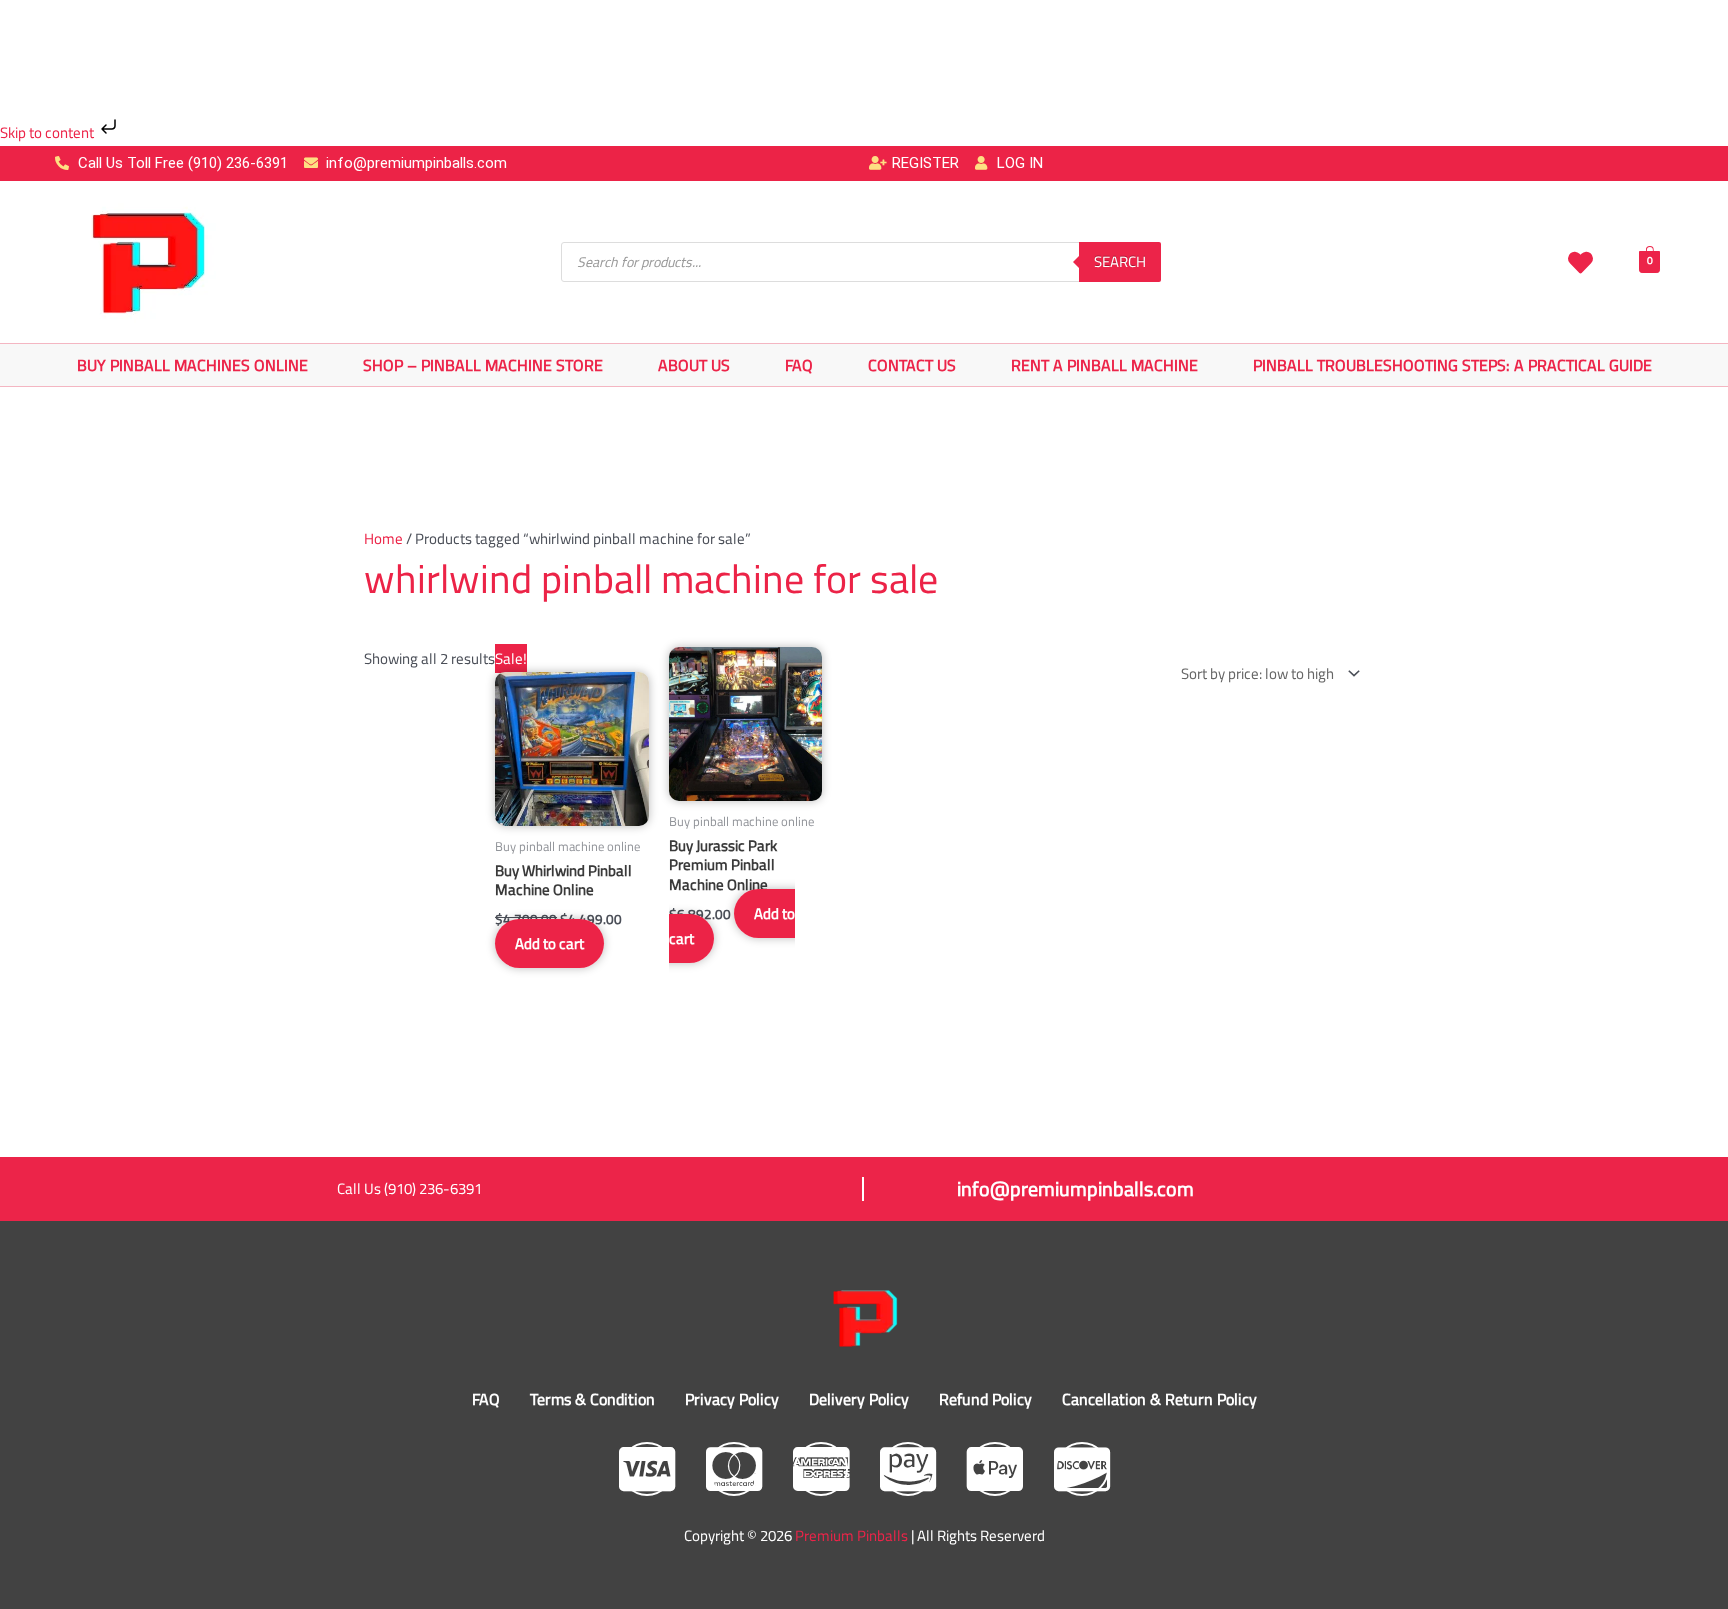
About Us (694, 365)
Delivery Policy (859, 1399)
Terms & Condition (592, 1399)
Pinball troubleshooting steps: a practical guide (1452, 365)
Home (383, 538)
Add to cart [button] (549, 943)
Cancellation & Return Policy (1159, 1399)
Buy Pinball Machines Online (192, 365)
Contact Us (912, 365)
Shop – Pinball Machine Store (483, 365)
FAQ (799, 365)
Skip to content (48, 132)
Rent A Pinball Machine (1104, 365)
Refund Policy (985, 1399)
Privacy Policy (732, 1399)
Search (1120, 261)
